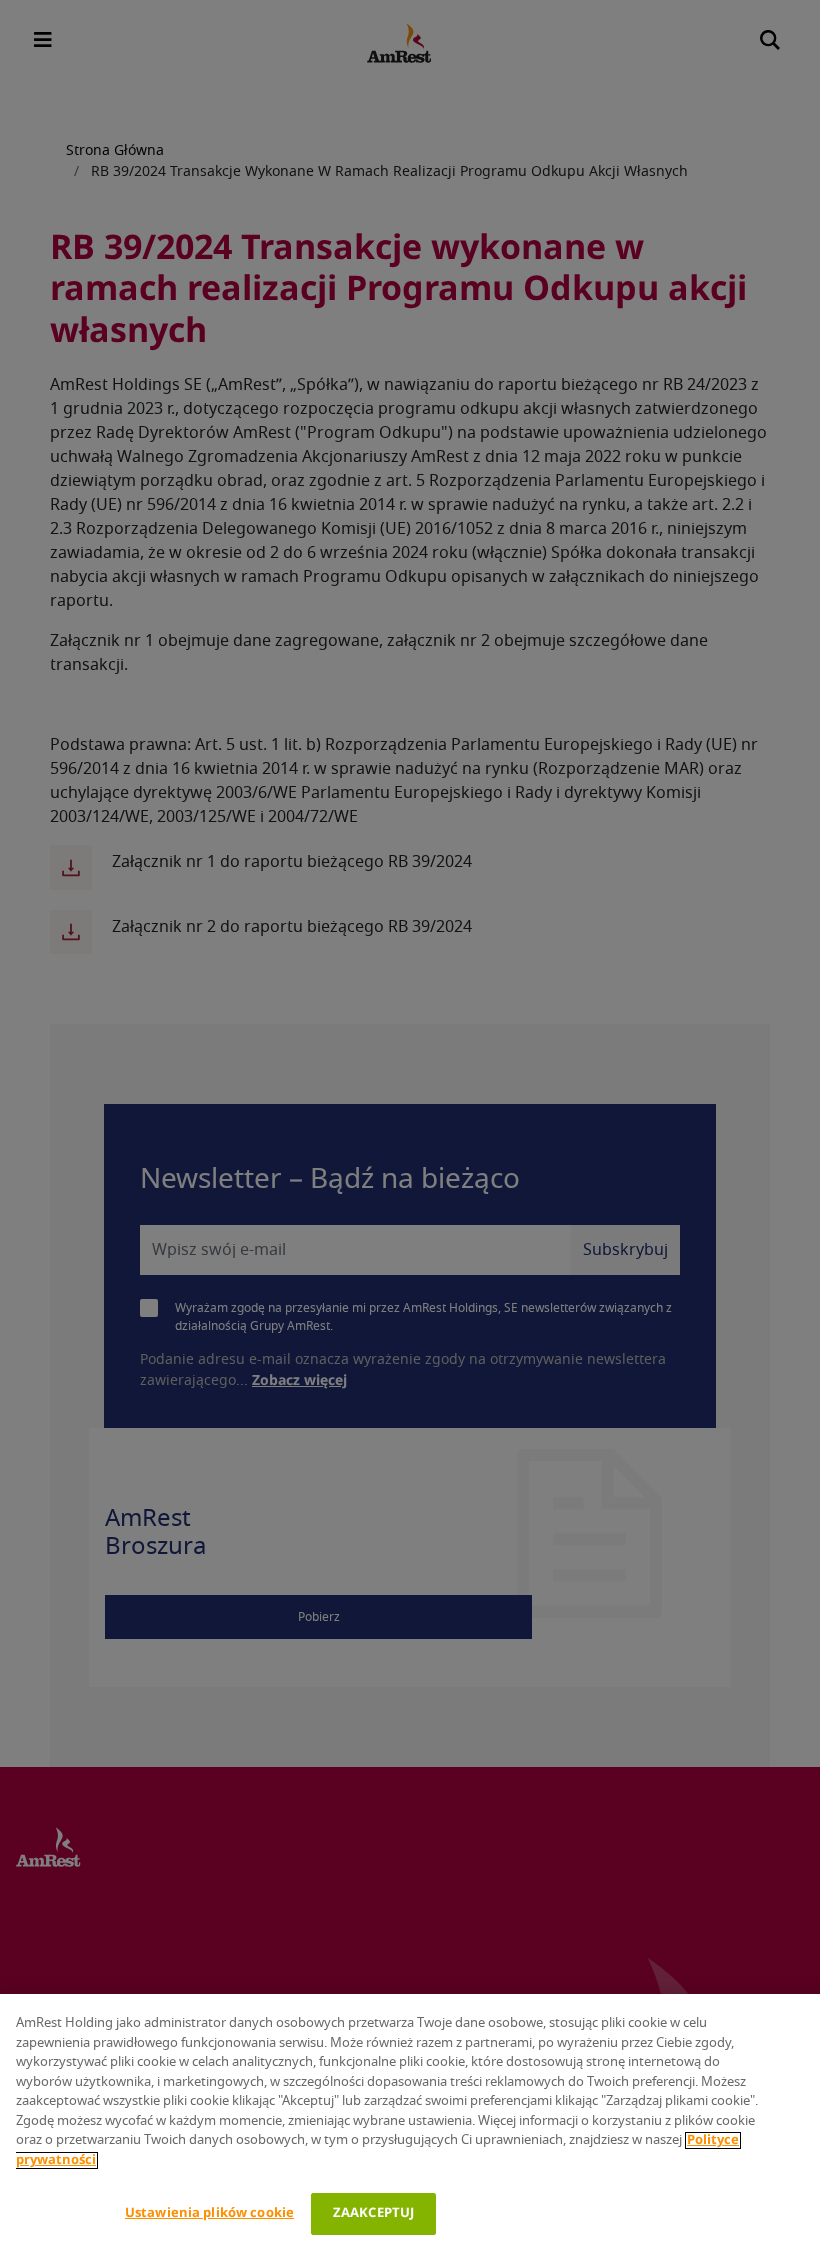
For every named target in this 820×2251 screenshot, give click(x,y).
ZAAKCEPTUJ (373, 2213)
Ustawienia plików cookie (209, 2213)
